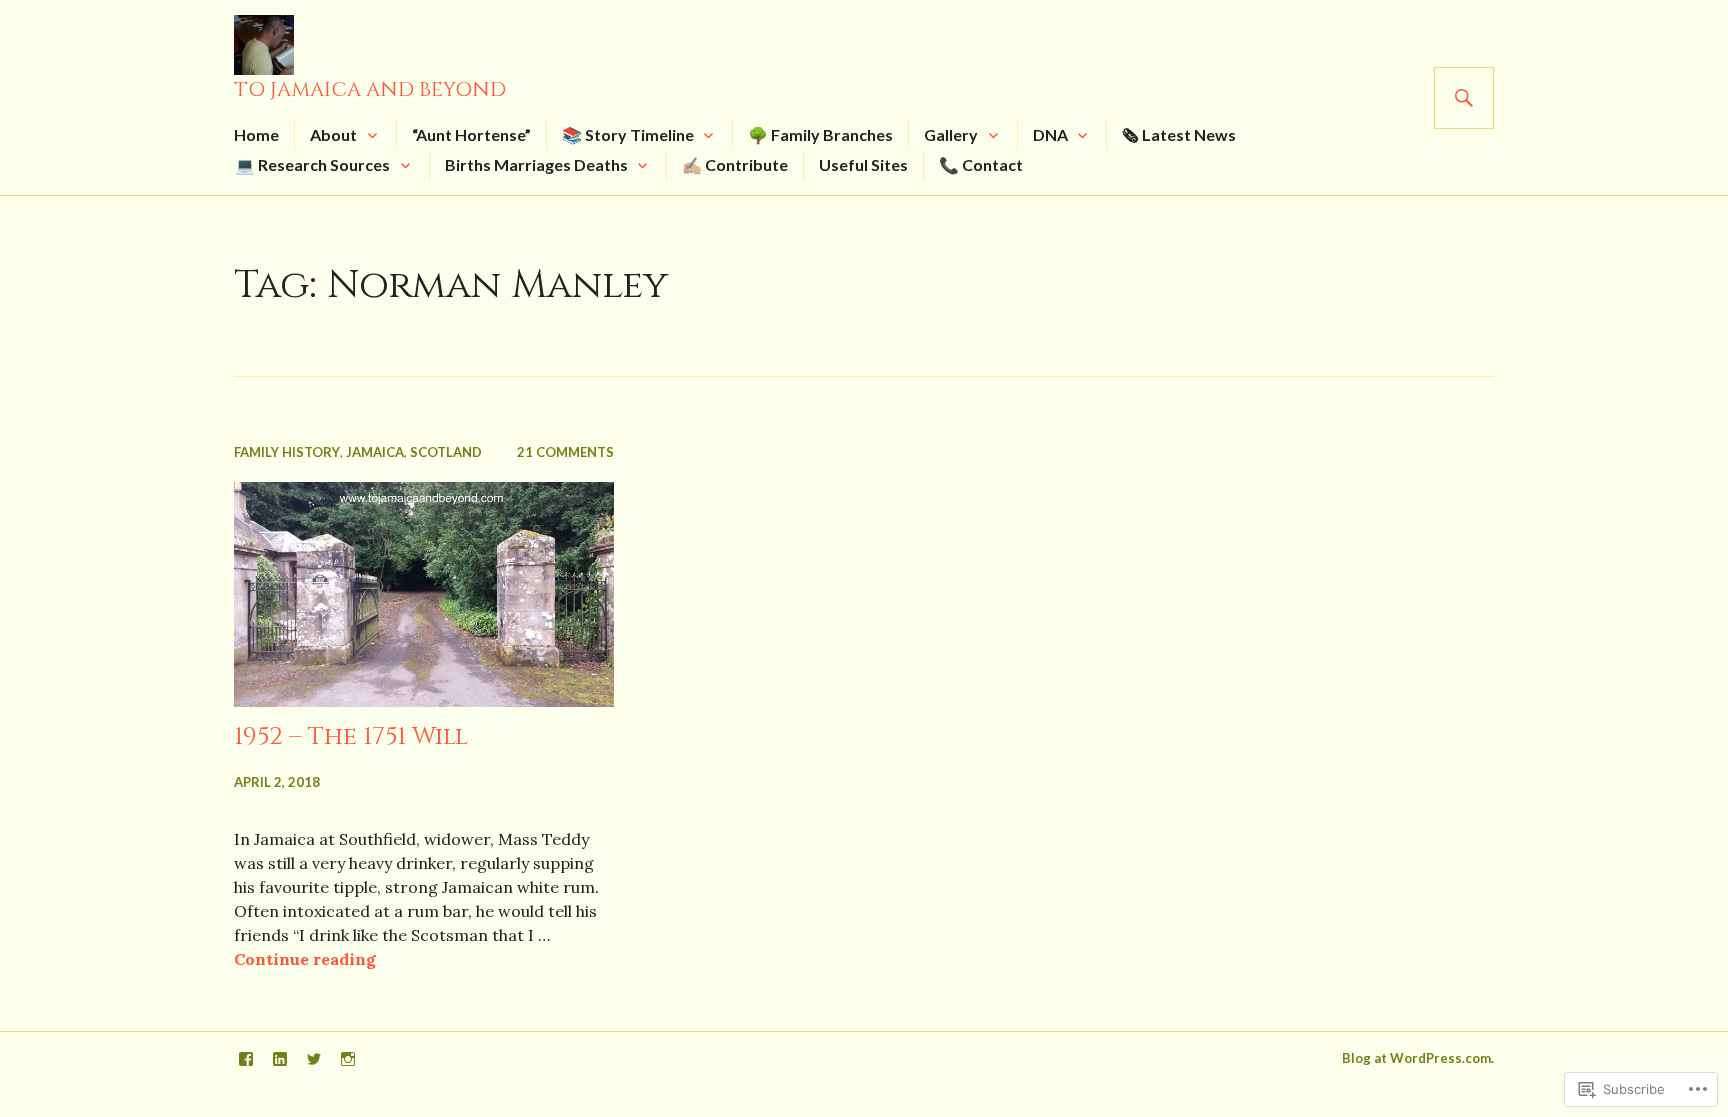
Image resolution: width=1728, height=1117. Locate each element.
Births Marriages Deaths (536, 164)
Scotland (446, 452)
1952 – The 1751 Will (351, 736)
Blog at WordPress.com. (1418, 1058)
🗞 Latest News (1179, 134)
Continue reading (305, 959)
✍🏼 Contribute (735, 164)
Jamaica (375, 452)
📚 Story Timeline (628, 134)
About (333, 134)
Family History (287, 452)
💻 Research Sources (312, 164)
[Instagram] (348, 1059)
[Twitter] (314, 1059)
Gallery (951, 134)
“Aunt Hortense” (471, 134)
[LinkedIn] (280, 1059)
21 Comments (565, 452)
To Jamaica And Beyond (370, 89)
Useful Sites (863, 164)
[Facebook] (246, 1059)
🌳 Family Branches (820, 134)
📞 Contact (981, 164)
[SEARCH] (1464, 98)
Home (256, 134)
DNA (1050, 134)
